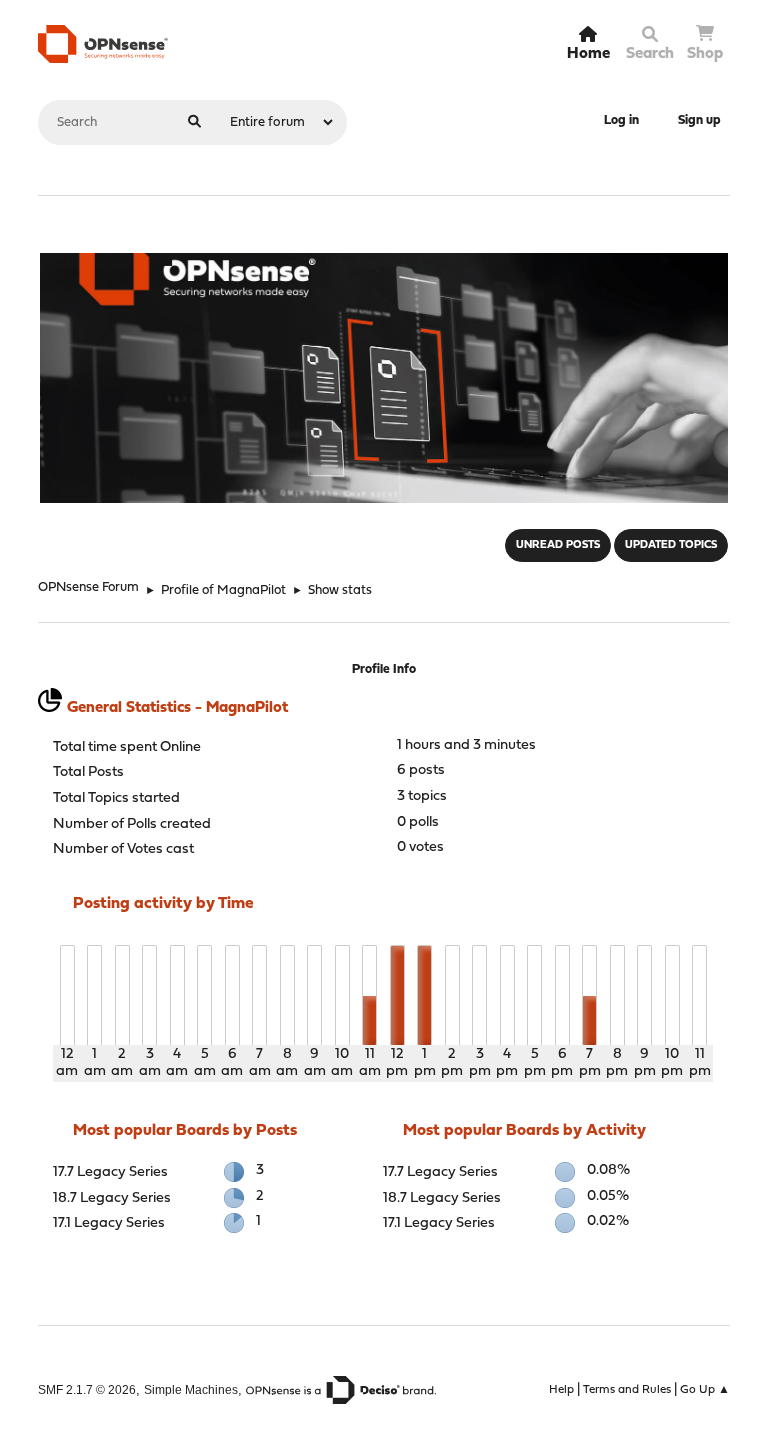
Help (561, 1390)
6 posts (421, 770)
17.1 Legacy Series (109, 1223)
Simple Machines (191, 1389)
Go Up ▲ (705, 1390)
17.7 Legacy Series (110, 1172)
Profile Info (384, 669)
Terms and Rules (627, 1390)
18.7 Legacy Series (112, 1198)
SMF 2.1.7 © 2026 (87, 1389)
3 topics (422, 796)
